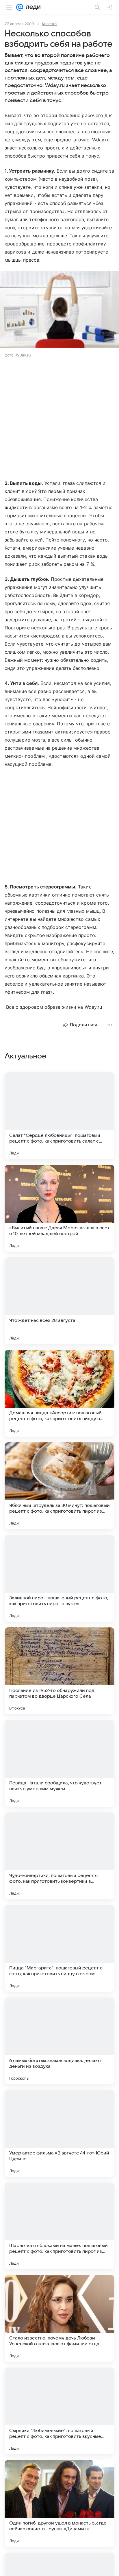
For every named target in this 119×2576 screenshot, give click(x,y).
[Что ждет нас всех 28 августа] (59, 1301)
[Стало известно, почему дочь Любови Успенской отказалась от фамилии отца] (59, 2318)
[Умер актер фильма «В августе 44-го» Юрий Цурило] (59, 2133)
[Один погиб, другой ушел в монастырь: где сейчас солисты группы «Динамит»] (59, 2503)
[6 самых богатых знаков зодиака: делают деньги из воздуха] (59, 2041)
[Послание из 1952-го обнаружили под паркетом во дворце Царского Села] (59, 1671)
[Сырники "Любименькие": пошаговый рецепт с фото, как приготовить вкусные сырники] (59, 2411)
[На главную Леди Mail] (32, 7)
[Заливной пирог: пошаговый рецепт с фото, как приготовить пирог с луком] (59, 1578)
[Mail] (20, 7)
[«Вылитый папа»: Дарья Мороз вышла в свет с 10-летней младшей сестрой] (59, 1208)
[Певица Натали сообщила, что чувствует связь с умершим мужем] (59, 1763)
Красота (49, 24)
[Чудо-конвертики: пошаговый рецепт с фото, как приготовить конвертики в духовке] (59, 1856)
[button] (59, 310)
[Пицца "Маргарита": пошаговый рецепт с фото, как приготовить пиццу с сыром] (59, 1948)
